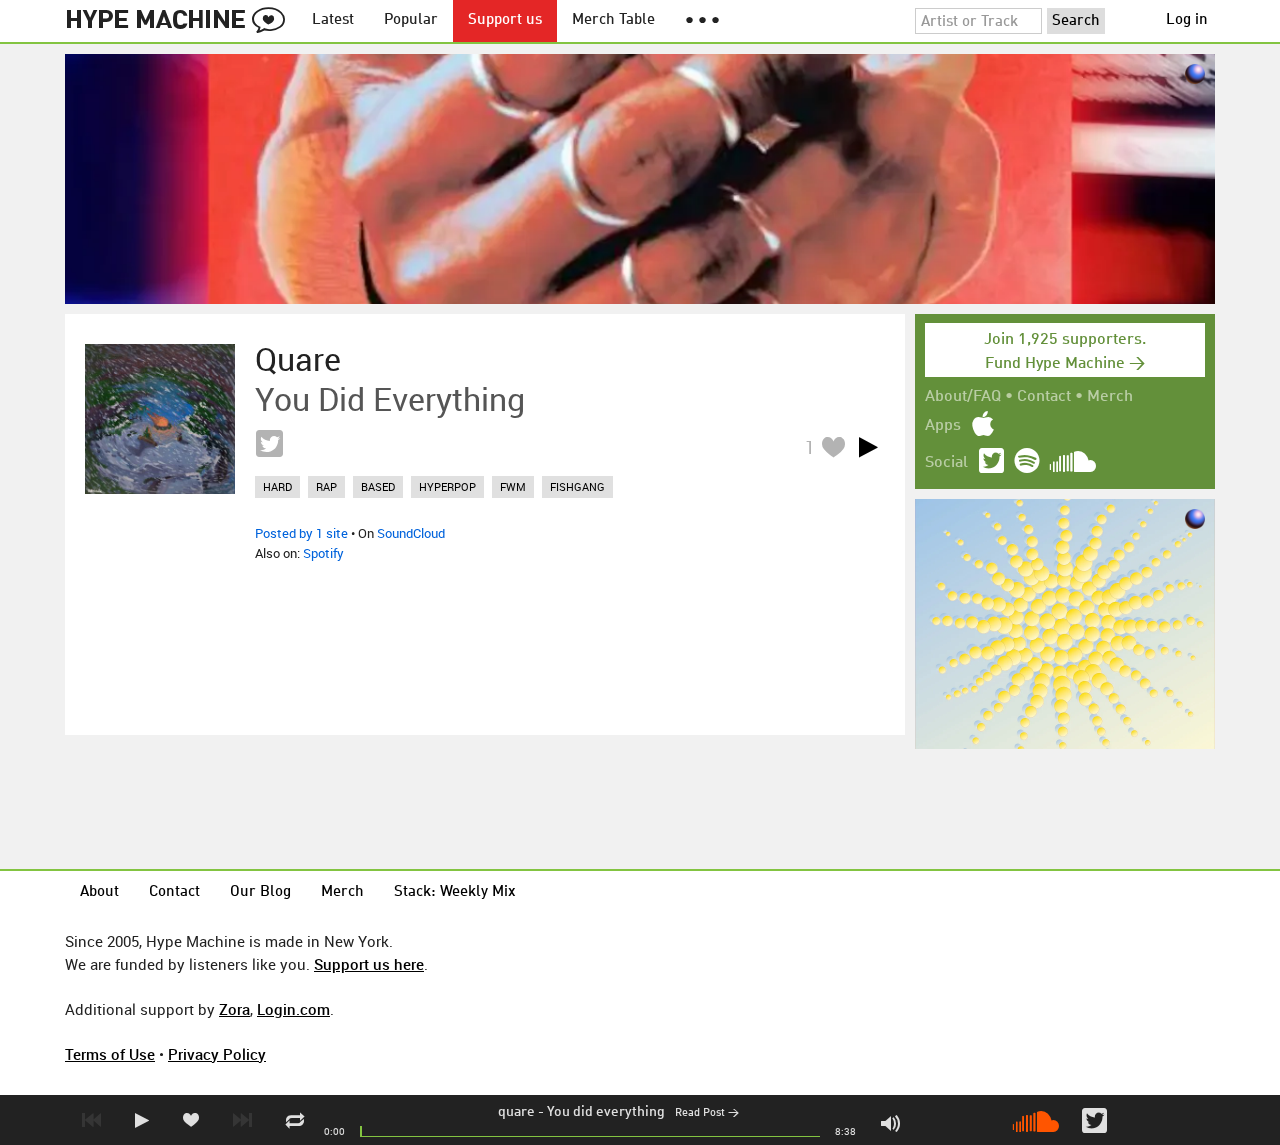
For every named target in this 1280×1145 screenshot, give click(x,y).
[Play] (868, 447)
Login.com (293, 1009)
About (99, 892)
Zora (234, 1009)
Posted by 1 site (301, 533)
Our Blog (260, 892)
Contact (1044, 397)
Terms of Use (110, 1054)
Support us (505, 20)
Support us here (369, 964)
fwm (513, 486)
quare (516, 1112)
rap (326, 486)
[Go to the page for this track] (160, 419)
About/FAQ (963, 397)
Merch (1110, 397)
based (378, 486)
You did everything (606, 1112)
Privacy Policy (217, 1054)
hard (277, 486)
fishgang (577, 486)
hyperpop (447, 486)
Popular (411, 20)
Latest (333, 20)
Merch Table (613, 20)
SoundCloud (411, 533)
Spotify (323, 553)
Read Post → (707, 1113)
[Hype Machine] (181, 21)
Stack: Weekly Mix (455, 892)
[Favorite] (833, 446)
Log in (1187, 20)
